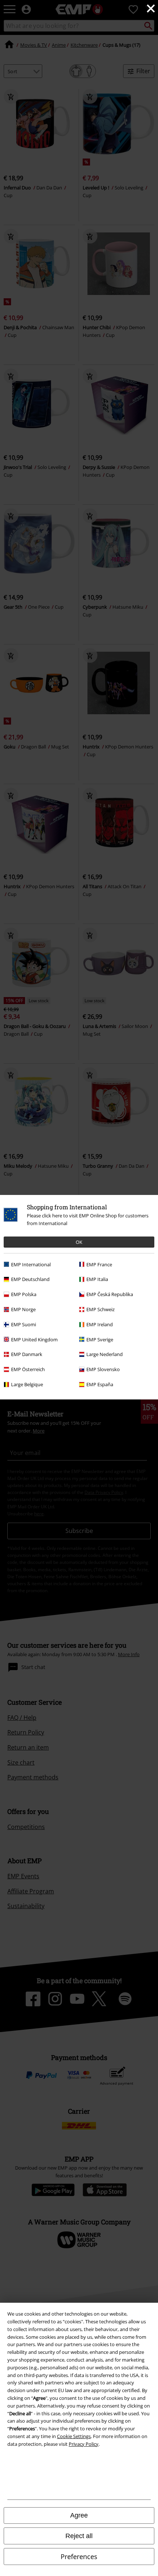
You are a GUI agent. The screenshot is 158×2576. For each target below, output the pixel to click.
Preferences (79, 2557)
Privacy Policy (84, 2444)
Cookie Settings (74, 2436)
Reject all (79, 2536)
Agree (79, 2515)
